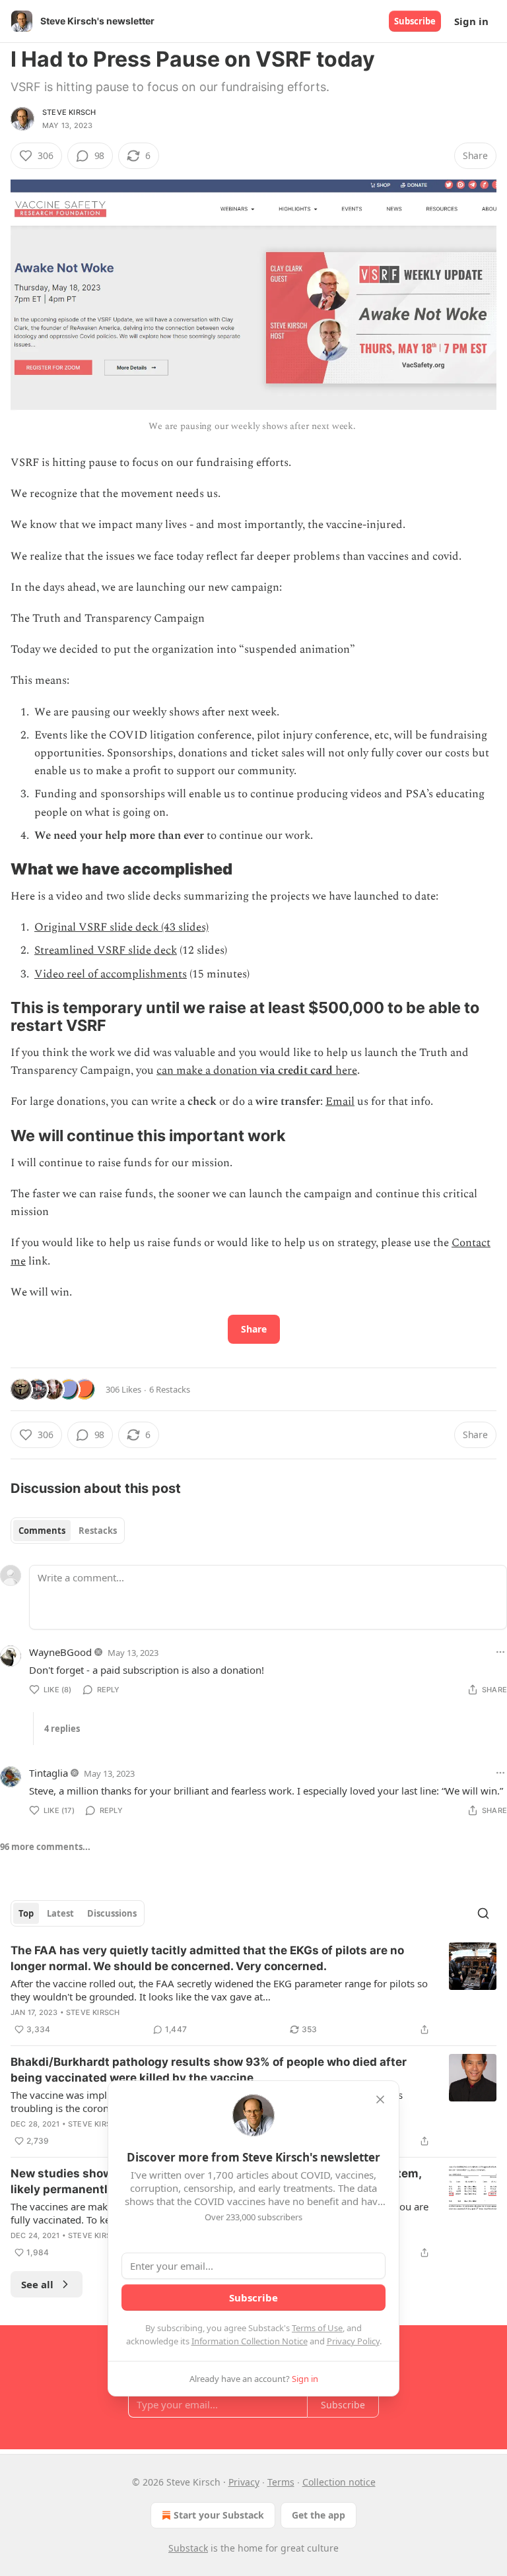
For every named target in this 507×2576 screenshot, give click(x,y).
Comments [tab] (42, 1531)
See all (37, 2284)
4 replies (62, 1729)
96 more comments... (45, 1847)
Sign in (471, 21)
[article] (253, 1990)
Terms (281, 2482)
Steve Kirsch (69, 112)
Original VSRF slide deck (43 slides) (121, 927)
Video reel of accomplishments (111, 974)
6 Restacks (170, 1389)
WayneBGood (60, 1652)
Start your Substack (219, 2515)
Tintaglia (49, 1773)
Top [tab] (26, 1913)
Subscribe (415, 21)
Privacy (244, 2482)
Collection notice (339, 2482)
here (345, 1071)
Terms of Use (317, 2328)
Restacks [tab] (98, 1531)
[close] (380, 2099)
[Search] (483, 1913)
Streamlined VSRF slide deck (106, 950)
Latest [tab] (60, 1913)
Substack (188, 2548)
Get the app (319, 2515)
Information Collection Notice (250, 2341)
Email (340, 1102)
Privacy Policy (353, 2341)
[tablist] (68, 1531)
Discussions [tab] (112, 1913)
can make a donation (208, 1071)
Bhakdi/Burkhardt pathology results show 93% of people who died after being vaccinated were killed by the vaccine (209, 2070)
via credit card (296, 1071)
